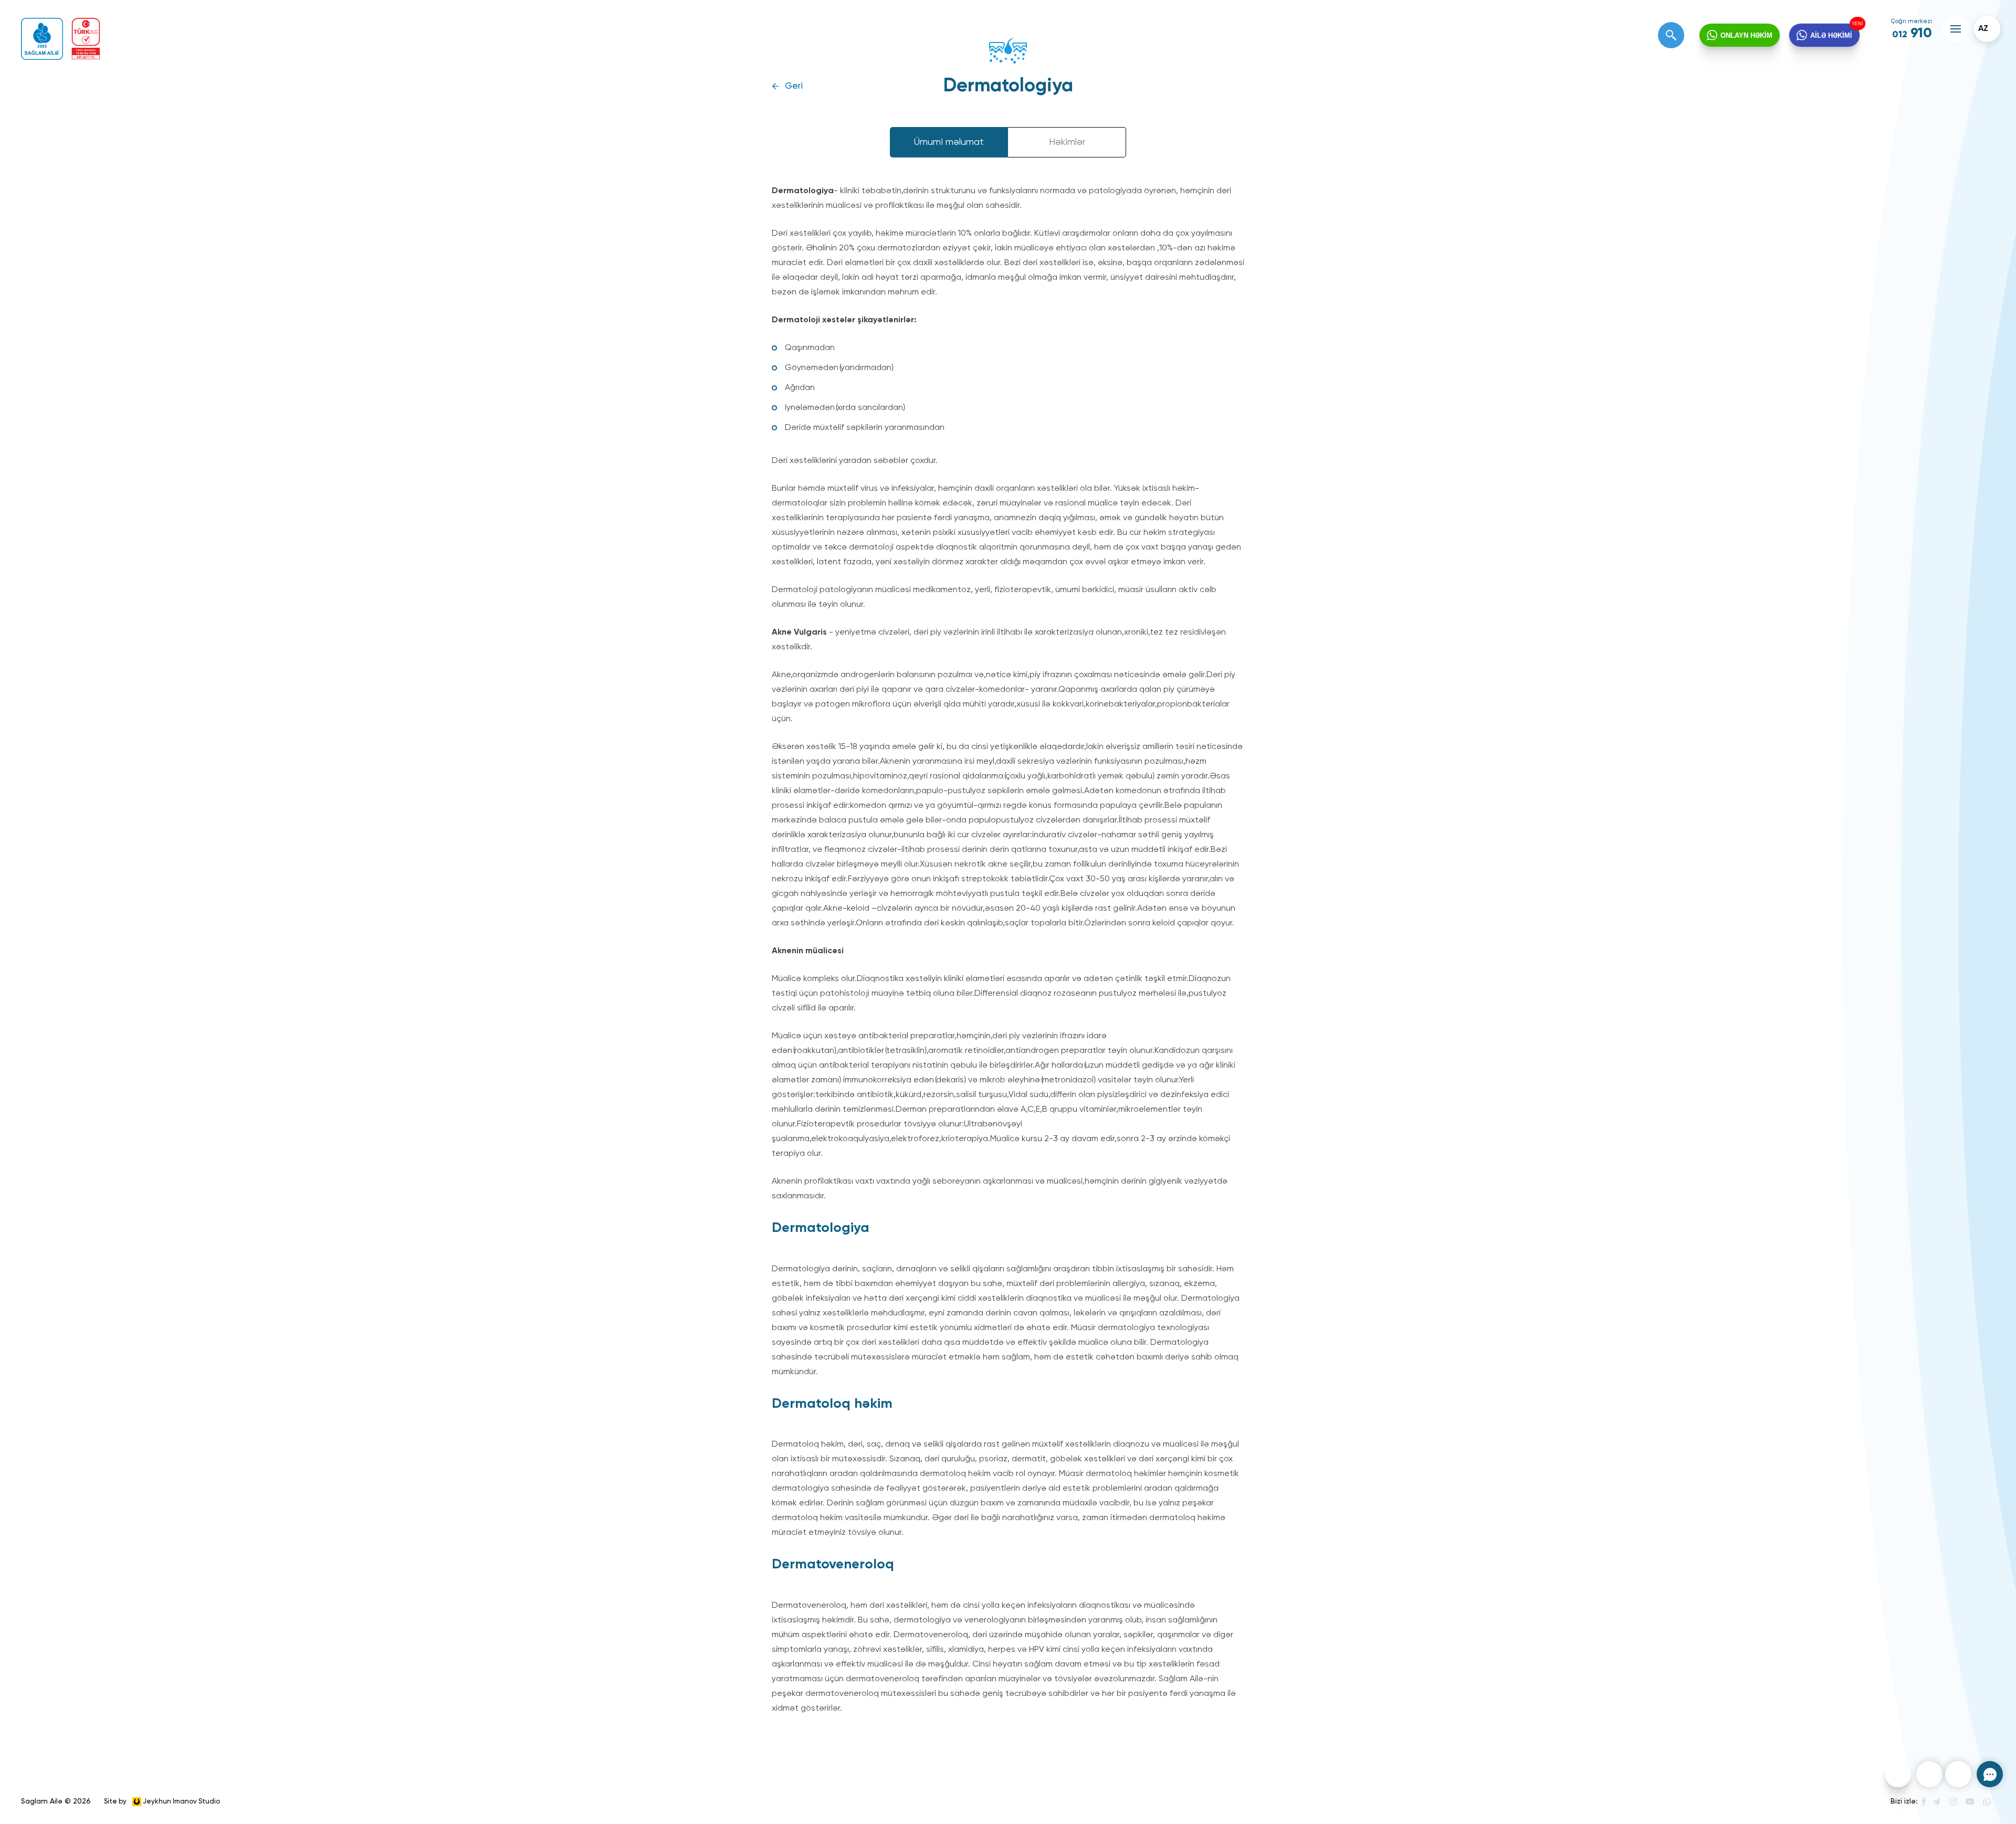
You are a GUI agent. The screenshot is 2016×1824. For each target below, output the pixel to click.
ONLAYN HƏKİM (1746, 35)
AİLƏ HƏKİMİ (1832, 35)
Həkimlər (1067, 142)
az (1983, 29)
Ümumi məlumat (949, 142)
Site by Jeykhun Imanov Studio (162, 1801)
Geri (794, 86)
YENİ (1861, 22)
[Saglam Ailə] (42, 39)
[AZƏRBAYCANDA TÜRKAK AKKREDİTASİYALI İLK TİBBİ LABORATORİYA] (86, 39)
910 (1912, 34)
